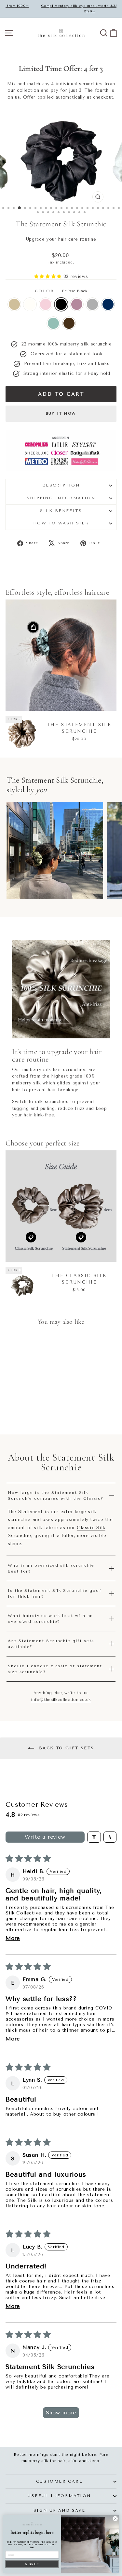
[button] (49, 276)
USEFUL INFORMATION (59, 2496)
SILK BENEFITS (61, 511)
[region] (61, 850)
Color (61, 291)
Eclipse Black (61, 304)
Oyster (92, 304)
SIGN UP (32, 2564)
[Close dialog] (115, 2519)
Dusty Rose (77, 304)
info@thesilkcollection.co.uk (61, 1700)
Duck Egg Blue (53, 323)
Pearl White (30, 304)
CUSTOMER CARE (59, 2481)
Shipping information (61, 498)
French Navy (108, 304)
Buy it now (61, 414)
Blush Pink (46, 304)
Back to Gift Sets (65, 1748)
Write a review (45, 1837)
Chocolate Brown (69, 323)
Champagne (14, 304)
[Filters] (94, 1837)
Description (61, 485)
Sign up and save (59, 2510)
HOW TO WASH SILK (61, 523)
